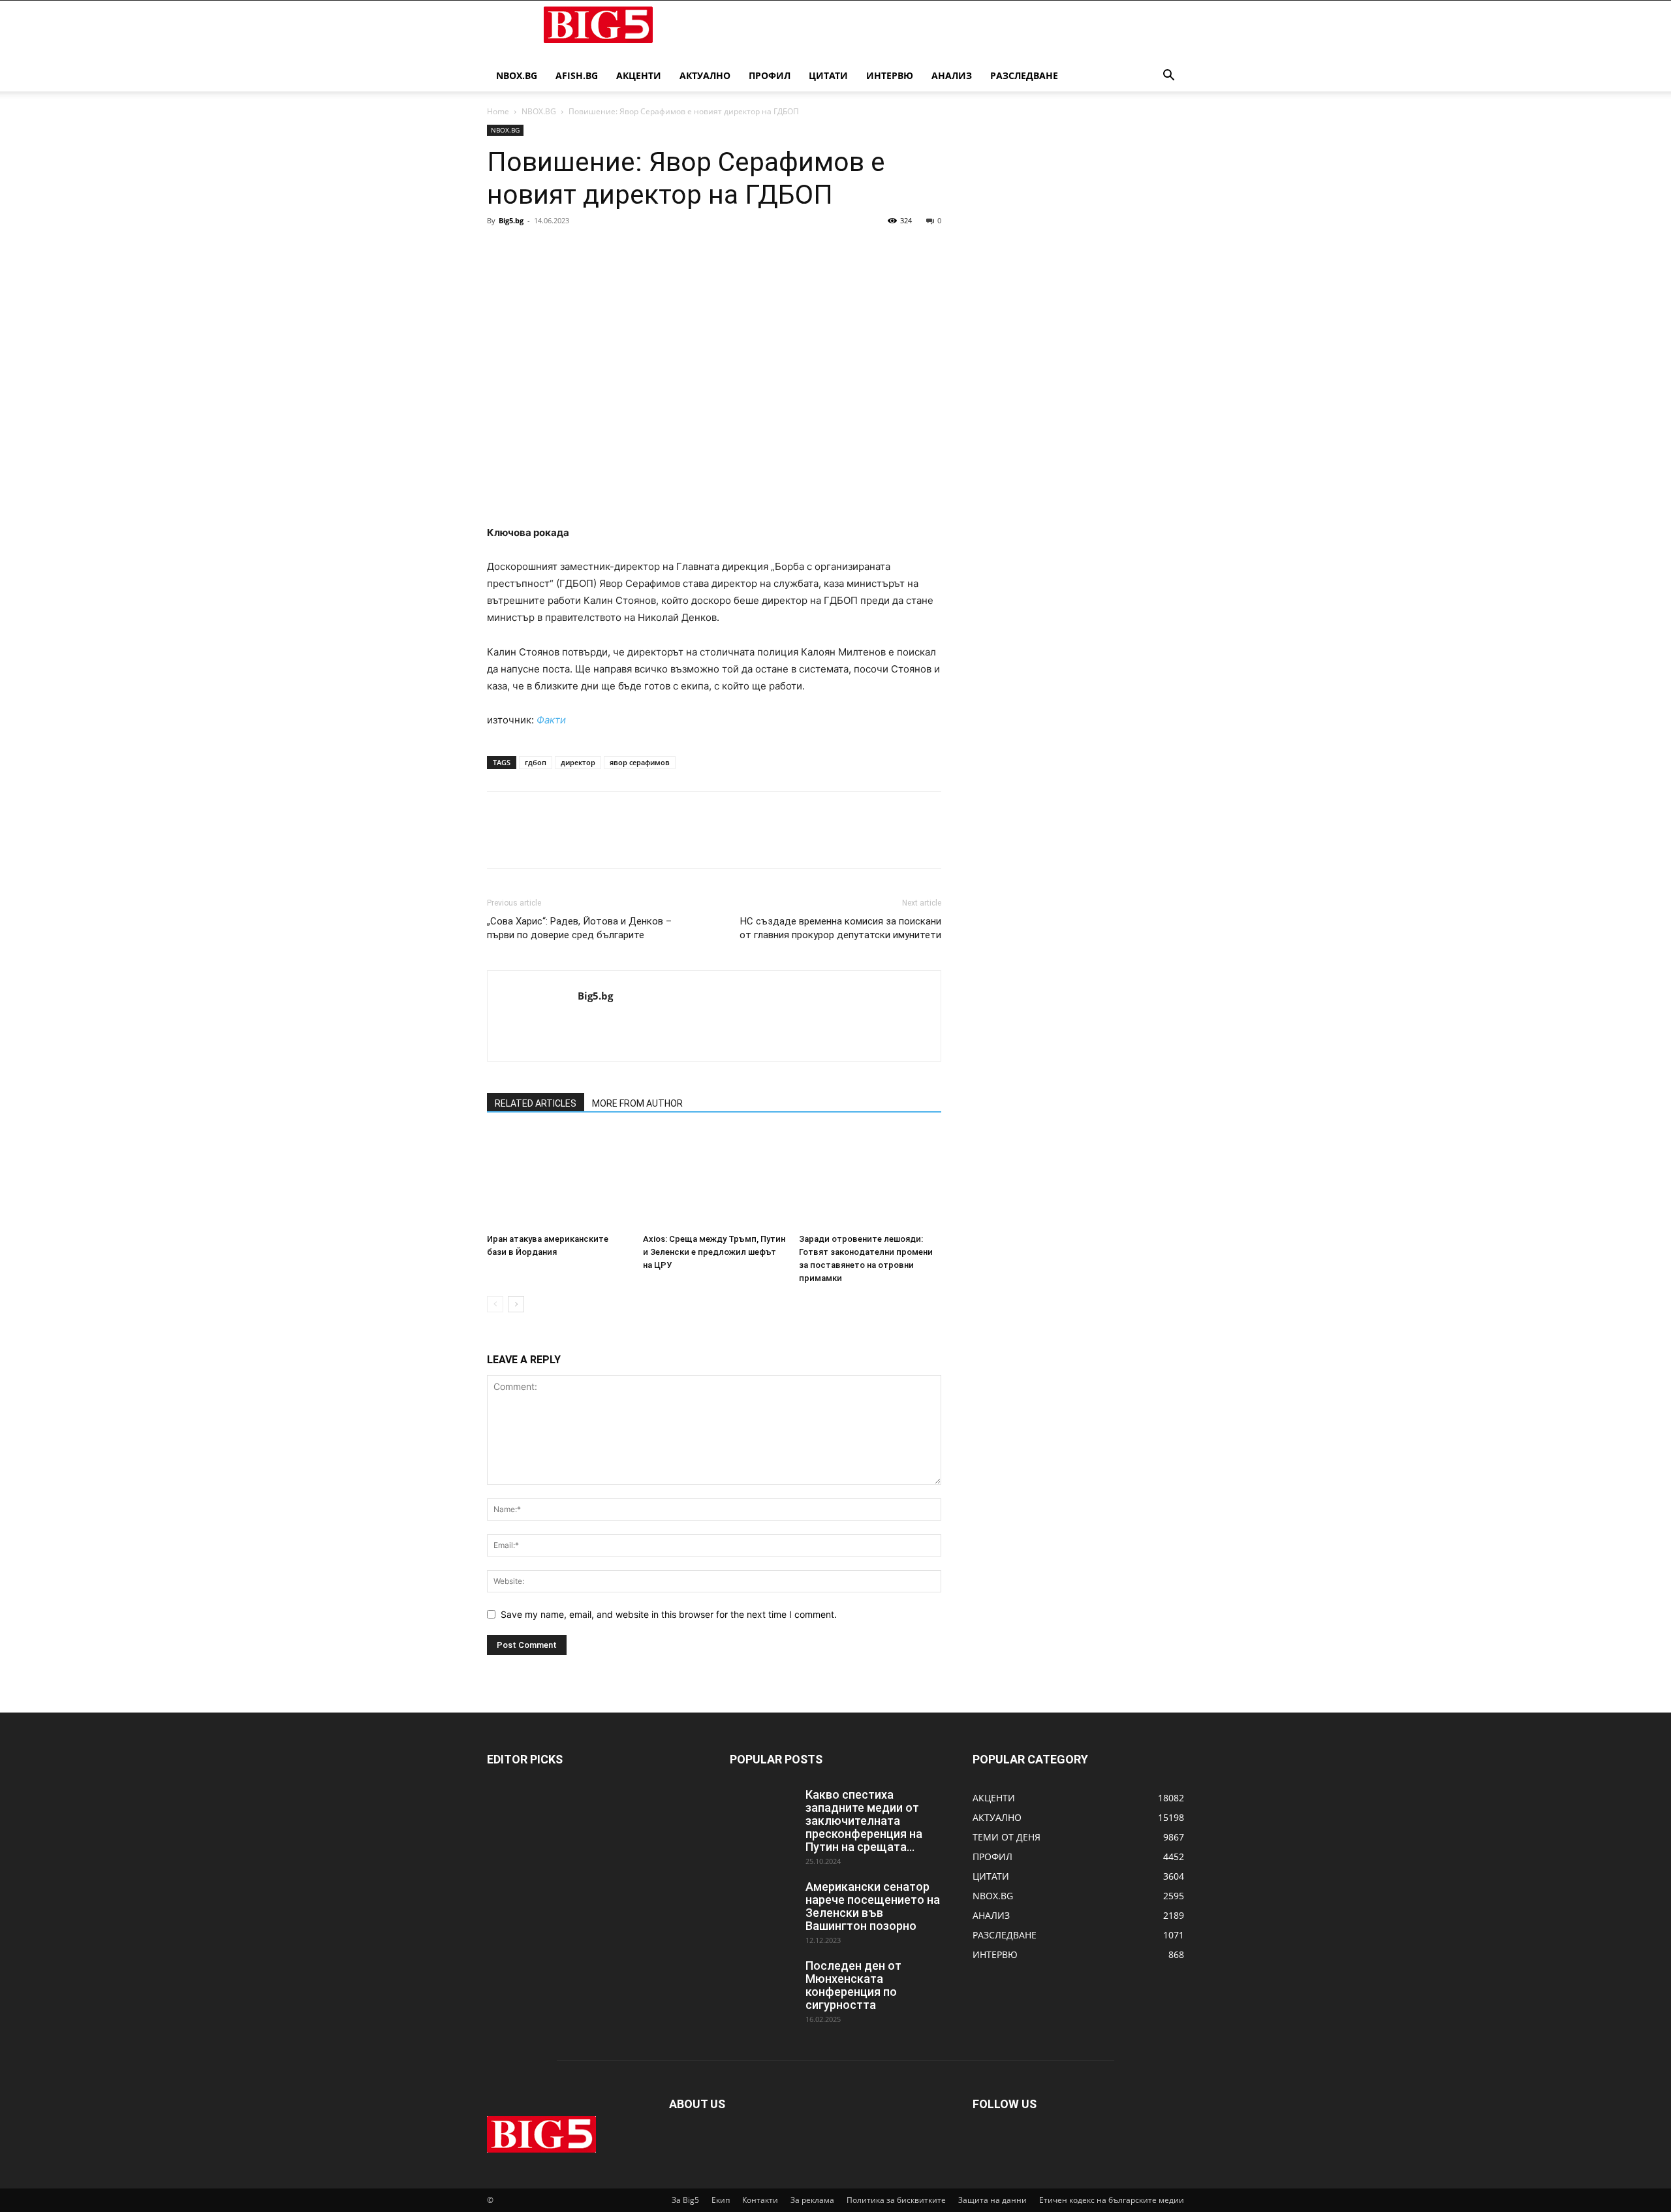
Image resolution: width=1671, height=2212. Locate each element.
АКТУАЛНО (705, 75)
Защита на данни (992, 2200)
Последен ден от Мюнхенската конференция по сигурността (853, 1985)
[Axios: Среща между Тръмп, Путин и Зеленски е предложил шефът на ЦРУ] (714, 1179)
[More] (621, 250)
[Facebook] (500, 250)
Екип (721, 2200)
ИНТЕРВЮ (890, 75)
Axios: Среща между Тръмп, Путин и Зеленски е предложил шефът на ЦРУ (714, 1252)
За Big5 (685, 2200)
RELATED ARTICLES (536, 1103)
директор (578, 762)
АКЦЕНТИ (639, 75)
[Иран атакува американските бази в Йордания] (558, 1179)
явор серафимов (640, 762)
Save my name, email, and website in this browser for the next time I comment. (669, 1614)
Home (498, 111)
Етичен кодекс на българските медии (1112, 2200)
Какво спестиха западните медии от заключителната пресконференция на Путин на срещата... (864, 1821)
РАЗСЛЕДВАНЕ (1024, 75)
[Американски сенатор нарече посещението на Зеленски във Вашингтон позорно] (762, 1903)
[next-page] (516, 1304)
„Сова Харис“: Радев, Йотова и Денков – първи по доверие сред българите (579, 928)
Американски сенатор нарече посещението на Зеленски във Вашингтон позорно (873, 1906)
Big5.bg (511, 220)
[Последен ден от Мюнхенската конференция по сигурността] (762, 1982)
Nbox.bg (517, 75)
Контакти (760, 2200)
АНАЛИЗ (952, 75)
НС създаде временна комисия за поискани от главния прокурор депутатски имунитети (840, 928)
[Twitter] (530, 250)
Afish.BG (577, 75)
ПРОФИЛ (770, 75)
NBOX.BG (539, 111)
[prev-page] (495, 1304)
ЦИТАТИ (828, 75)
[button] (1168, 77)
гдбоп (536, 762)
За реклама (812, 2200)
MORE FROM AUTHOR (637, 1103)
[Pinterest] (560, 250)
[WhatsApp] (590, 250)
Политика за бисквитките (896, 2200)
